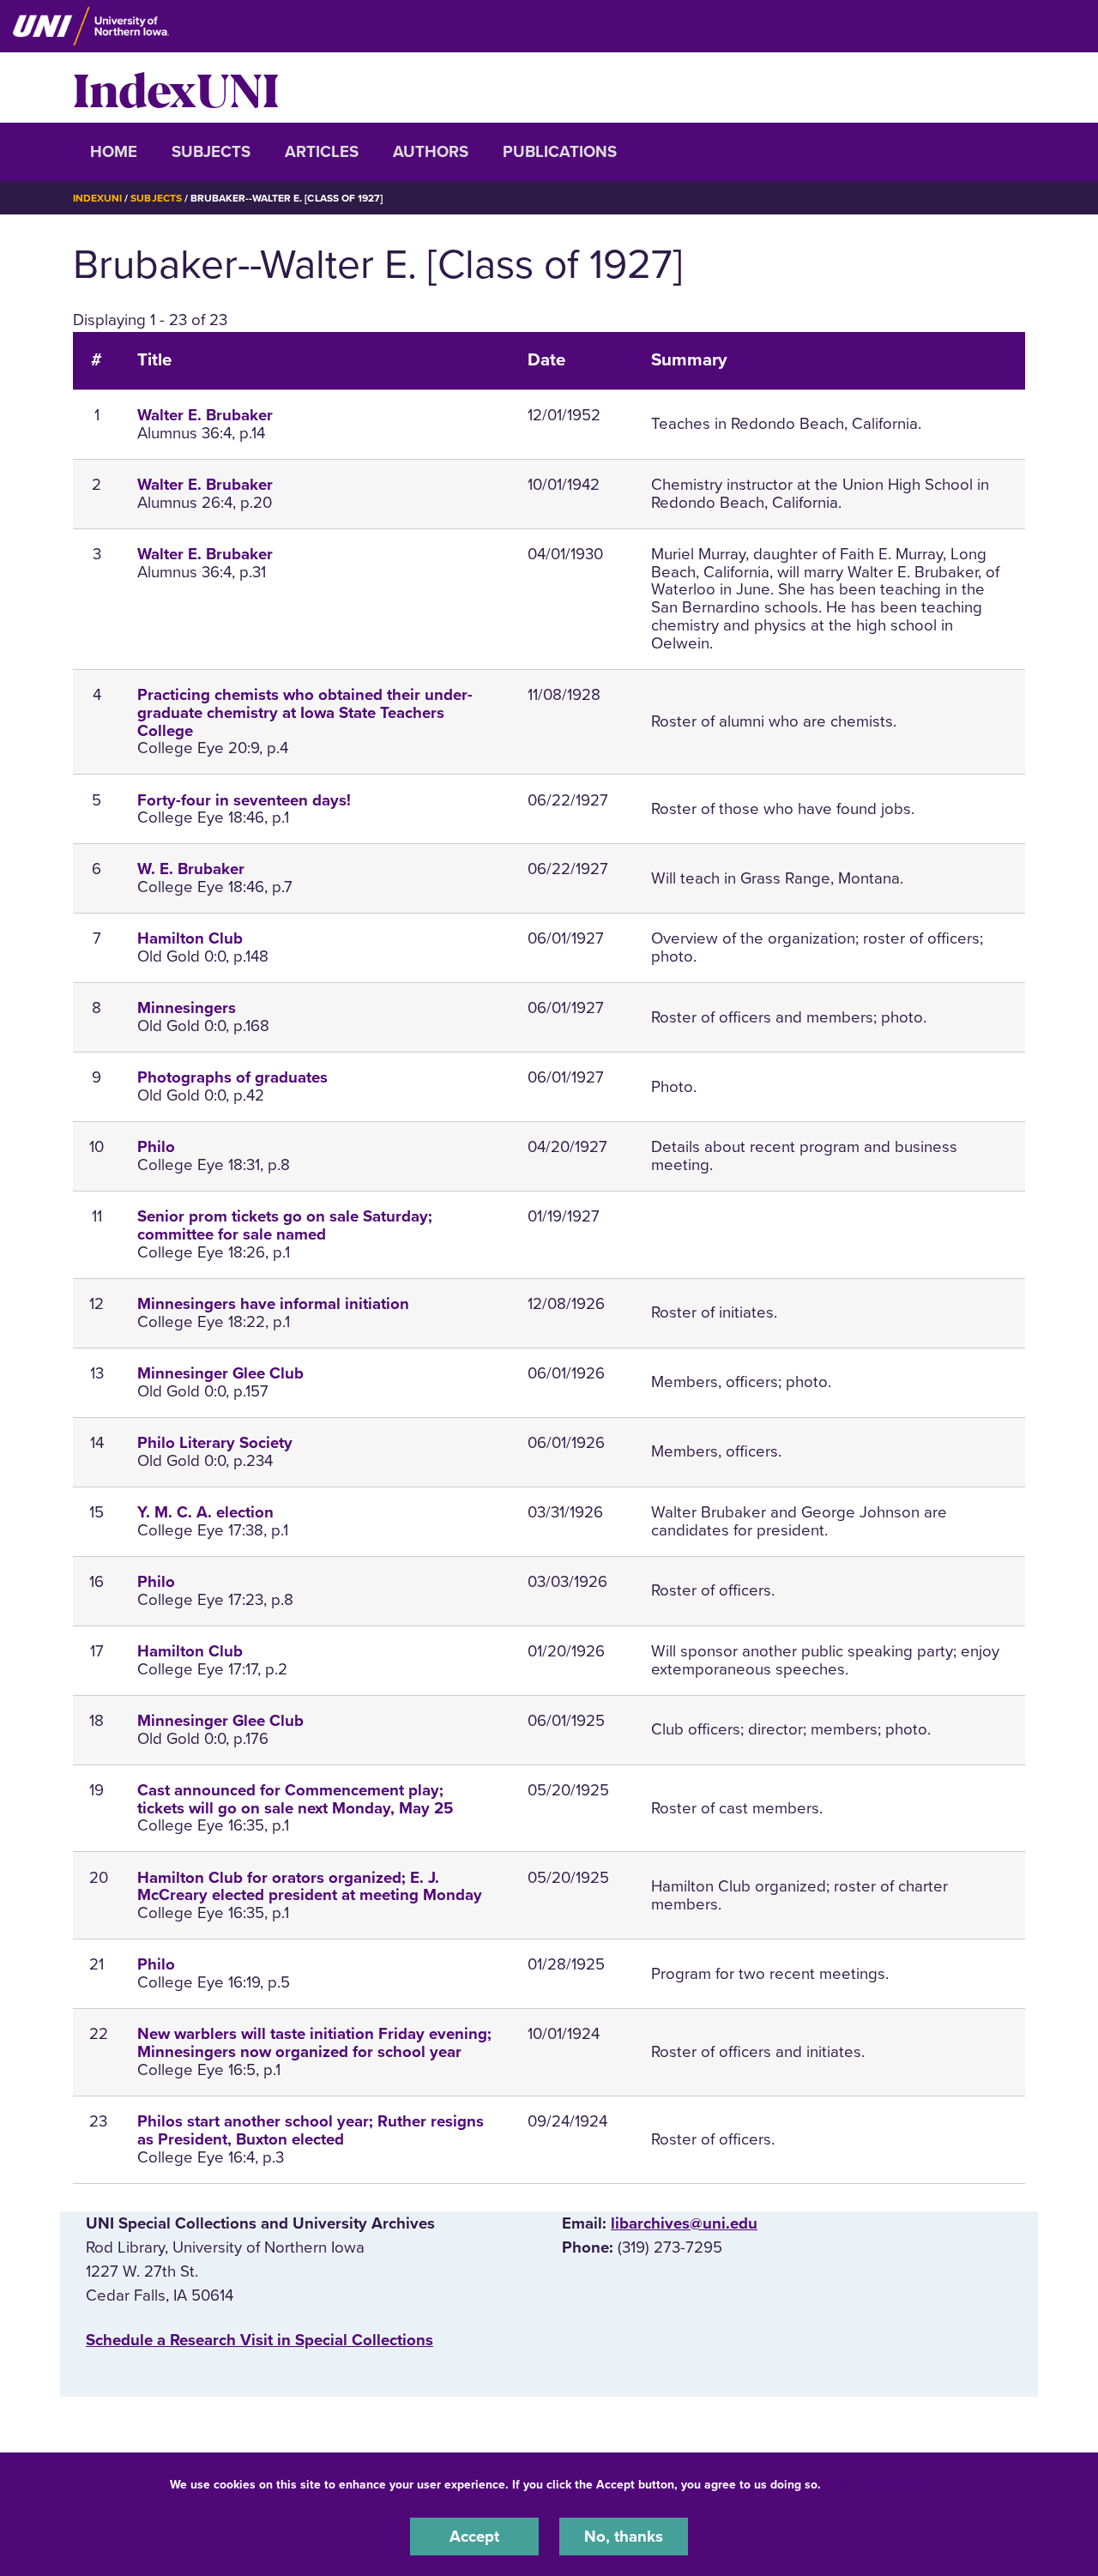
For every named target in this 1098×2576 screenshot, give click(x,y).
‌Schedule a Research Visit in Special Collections (259, 2340)
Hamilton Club (190, 938)
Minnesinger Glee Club (220, 1373)
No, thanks (624, 2537)
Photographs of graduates (232, 1077)
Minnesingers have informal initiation (273, 1304)
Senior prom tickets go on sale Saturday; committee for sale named (285, 1225)
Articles (322, 152)
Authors (431, 152)
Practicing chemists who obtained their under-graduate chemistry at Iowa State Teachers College (305, 713)
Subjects (211, 152)
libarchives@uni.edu (684, 2223)
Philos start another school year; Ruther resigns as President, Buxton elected (311, 2130)
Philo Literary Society (215, 1443)
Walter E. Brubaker (205, 415)
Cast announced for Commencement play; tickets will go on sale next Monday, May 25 (295, 1799)
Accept (474, 2537)
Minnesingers (187, 1008)
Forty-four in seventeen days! (244, 800)
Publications (560, 152)
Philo (156, 1147)
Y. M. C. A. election (205, 1512)
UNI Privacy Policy (878, 2485)
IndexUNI (176, 87)
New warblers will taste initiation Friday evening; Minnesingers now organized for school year (314, 2043)
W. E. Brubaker (191, 869)
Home (114, 152)
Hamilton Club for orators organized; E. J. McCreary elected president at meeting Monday (310, 1887)
